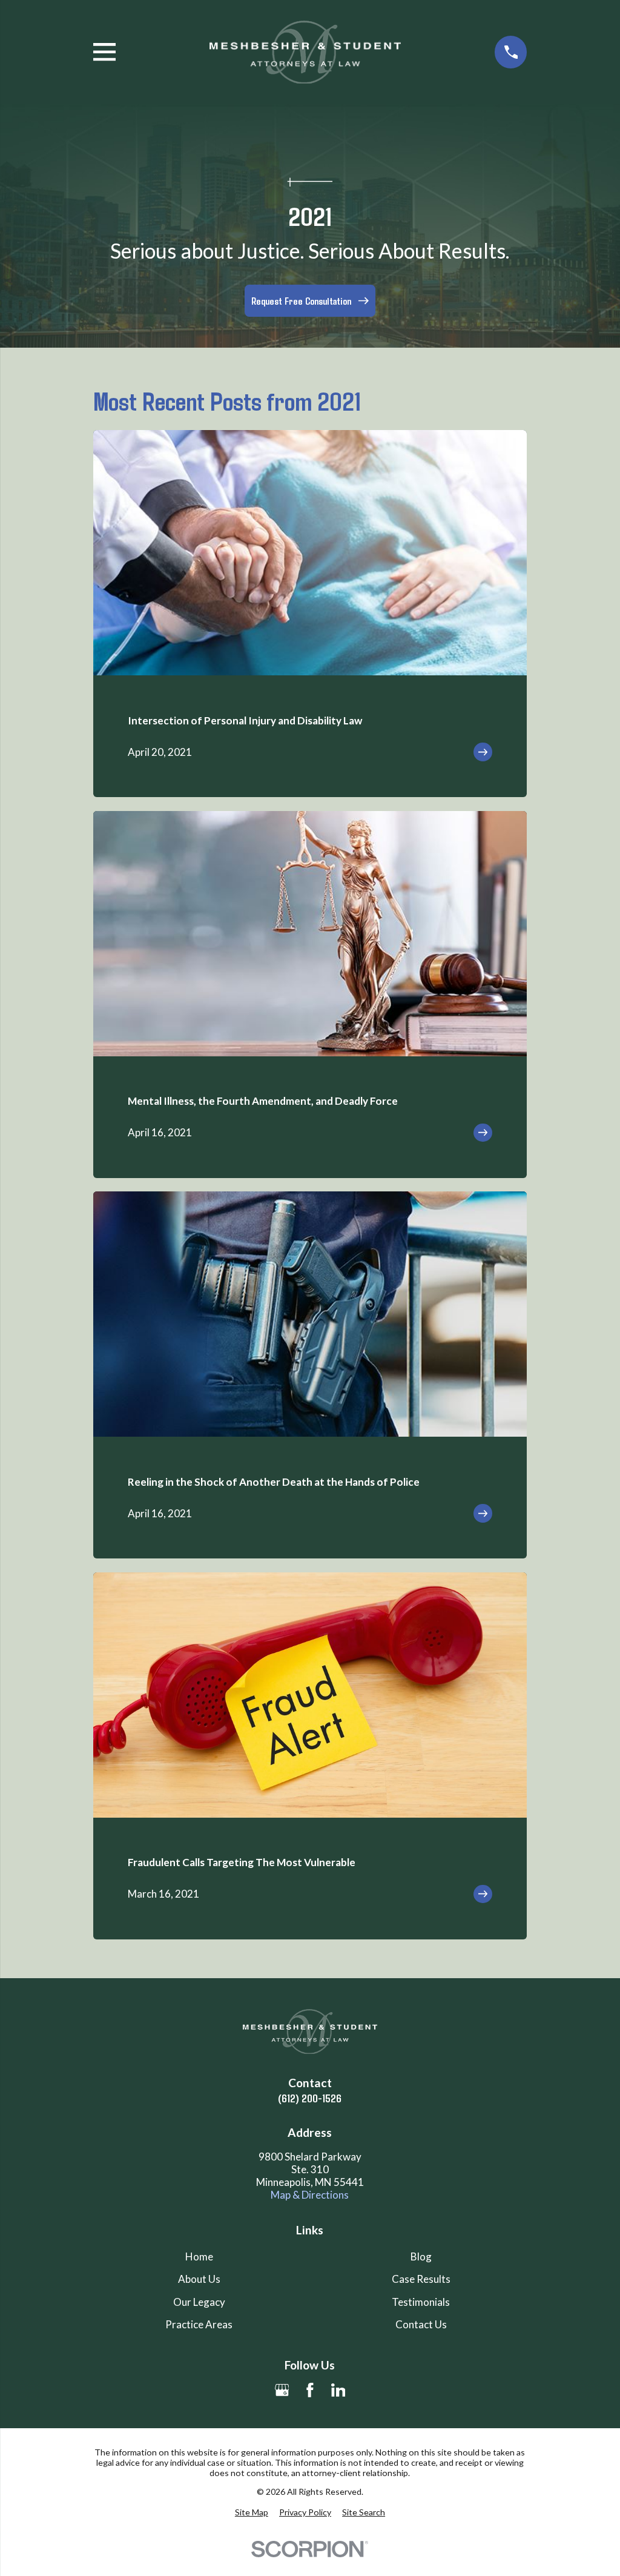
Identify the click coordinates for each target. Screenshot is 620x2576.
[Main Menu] (104, 52)
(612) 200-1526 (310, 2098)
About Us (199, 2279)
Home (199, 2256)
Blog (421, 2256)
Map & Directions (310, 2195)
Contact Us (421, 2324)
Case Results (421, 2279)
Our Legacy (199, 2302)
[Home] (305, 52)
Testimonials (421, 2302)
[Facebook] (310, 2390)
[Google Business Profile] (282, 2390)
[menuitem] (252, 2512)
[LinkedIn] (338, 2390)
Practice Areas (199, 2324)
